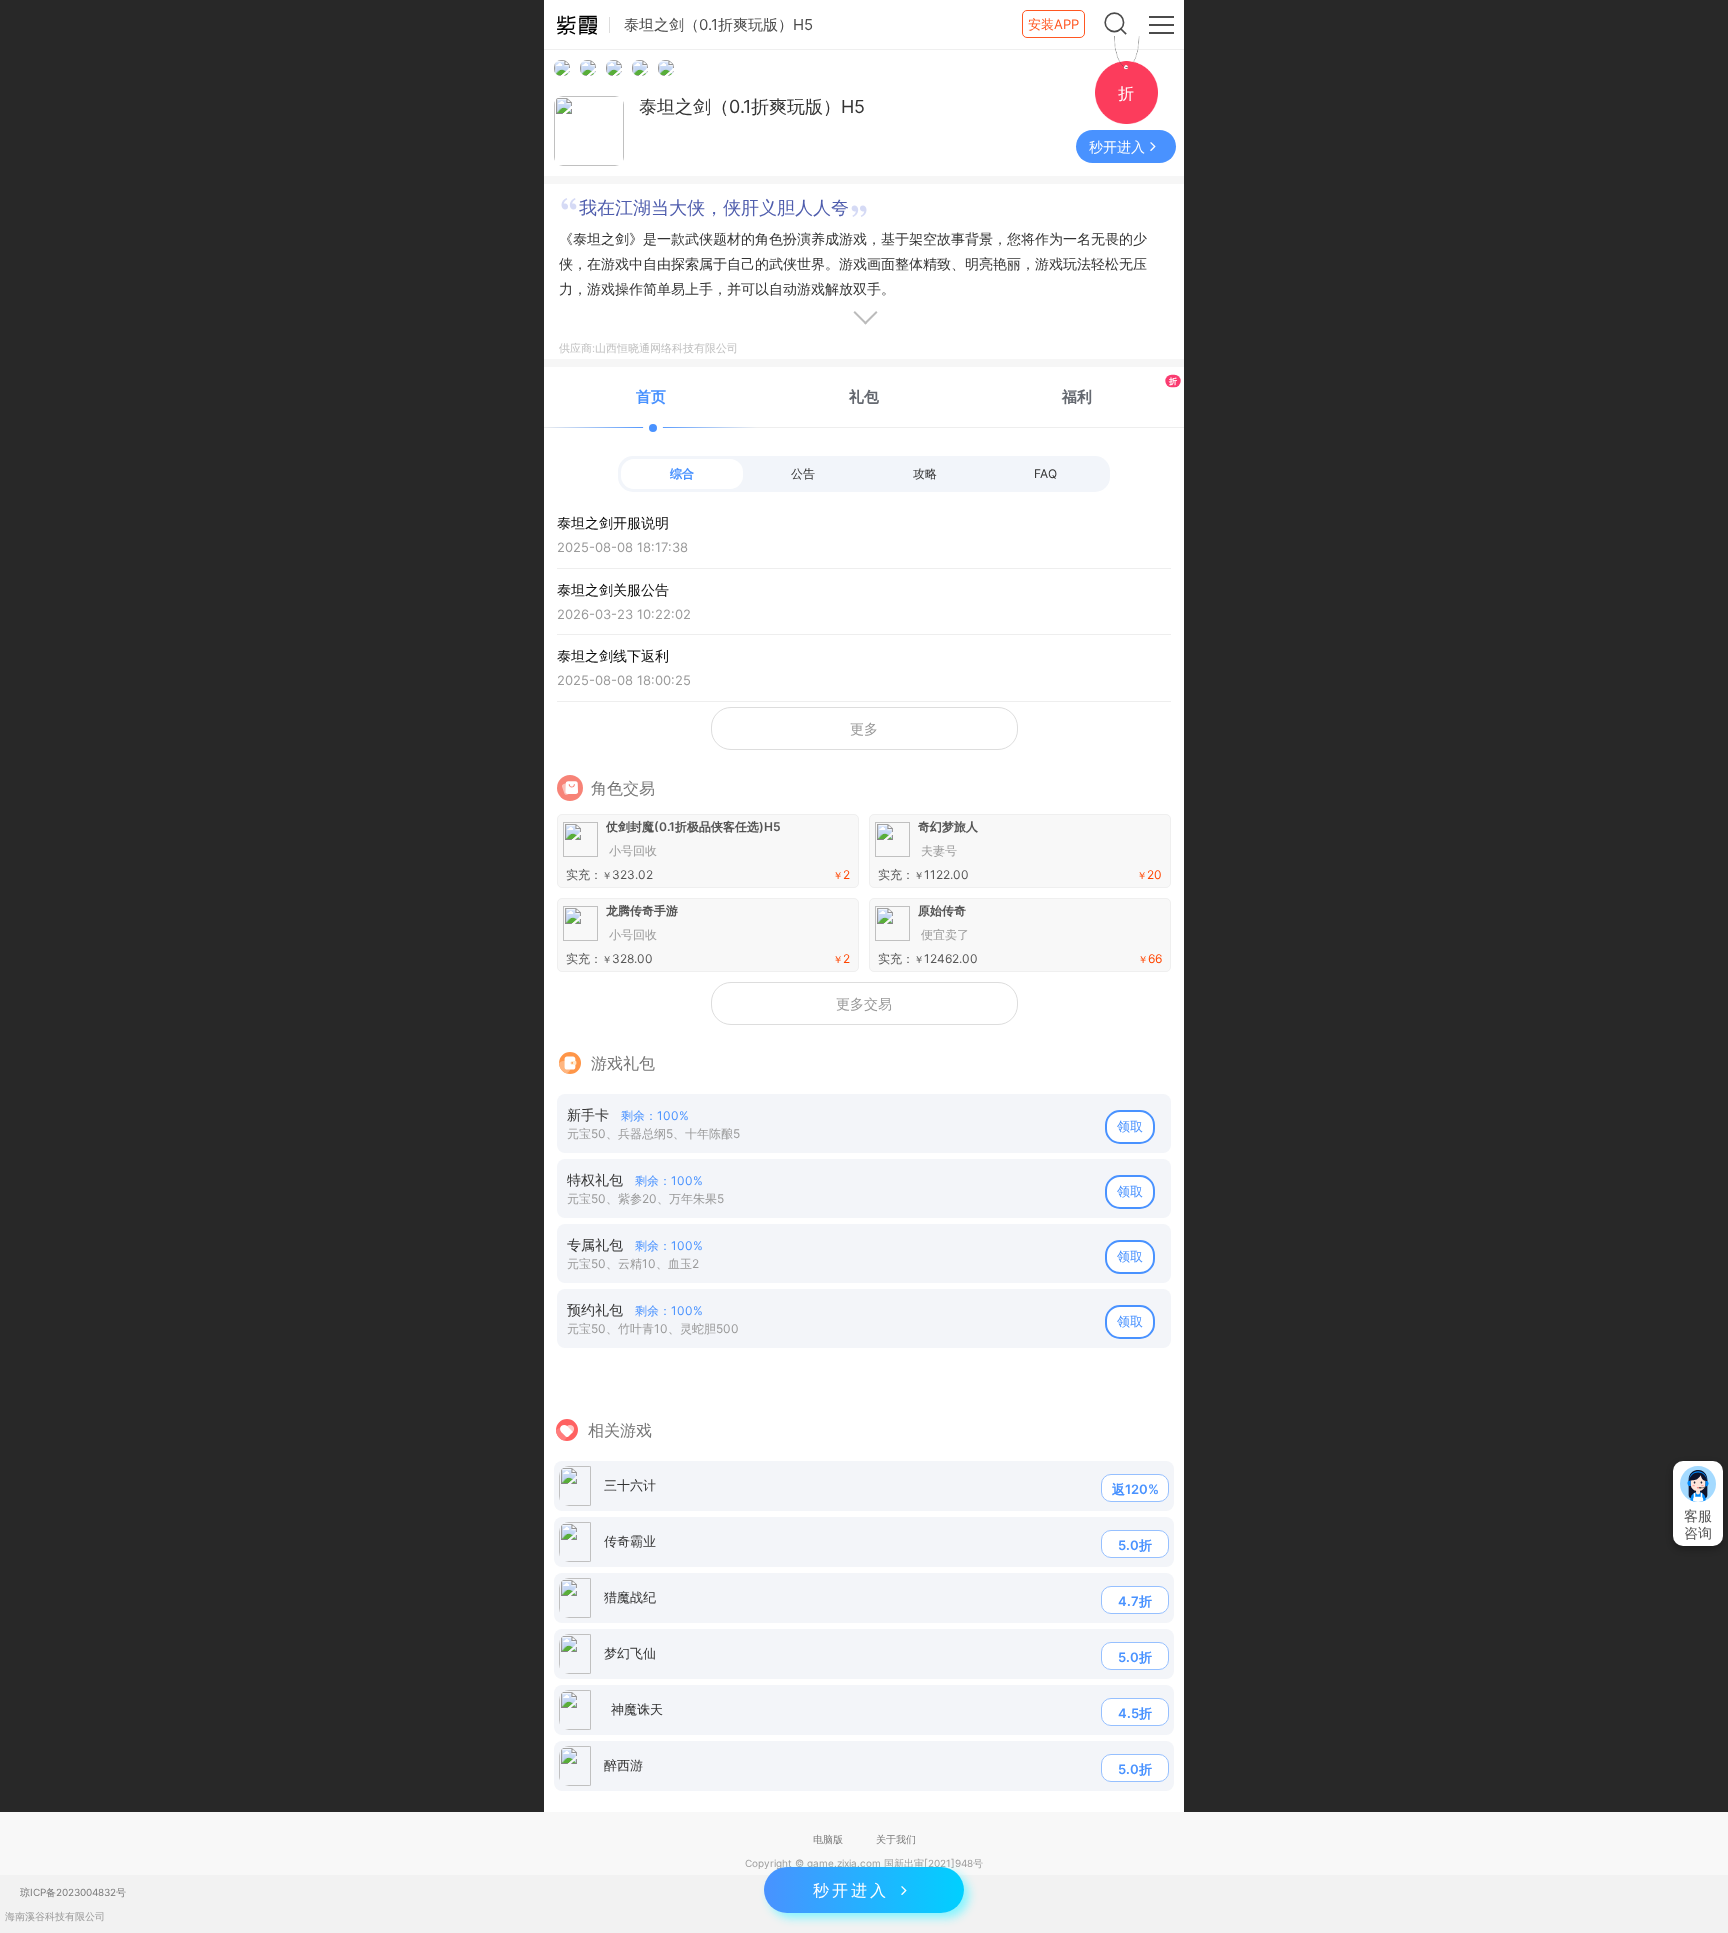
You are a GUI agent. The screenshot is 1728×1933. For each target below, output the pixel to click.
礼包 (864, 396)
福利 (1119, 390)
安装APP (1053, 24)
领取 (1130, 1126)
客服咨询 (1698, 1524)
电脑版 (828, 1839)
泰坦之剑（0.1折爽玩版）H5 (752, 106)
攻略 (925, 473)
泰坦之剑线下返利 (624, 667)
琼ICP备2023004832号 (73, 1892)
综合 (682, 473)
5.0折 (1135, 1545)
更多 (864, 728)
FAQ (1045, 473)
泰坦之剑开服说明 (622, 534)
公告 (803, 473)
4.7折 (1135, 1601)
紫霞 (577, 25)
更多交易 (864, 1003)
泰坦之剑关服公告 (624, 601)
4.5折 (1135, 1713)
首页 (651, 396)
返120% (1135, 1489)
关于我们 (896, 1839)
